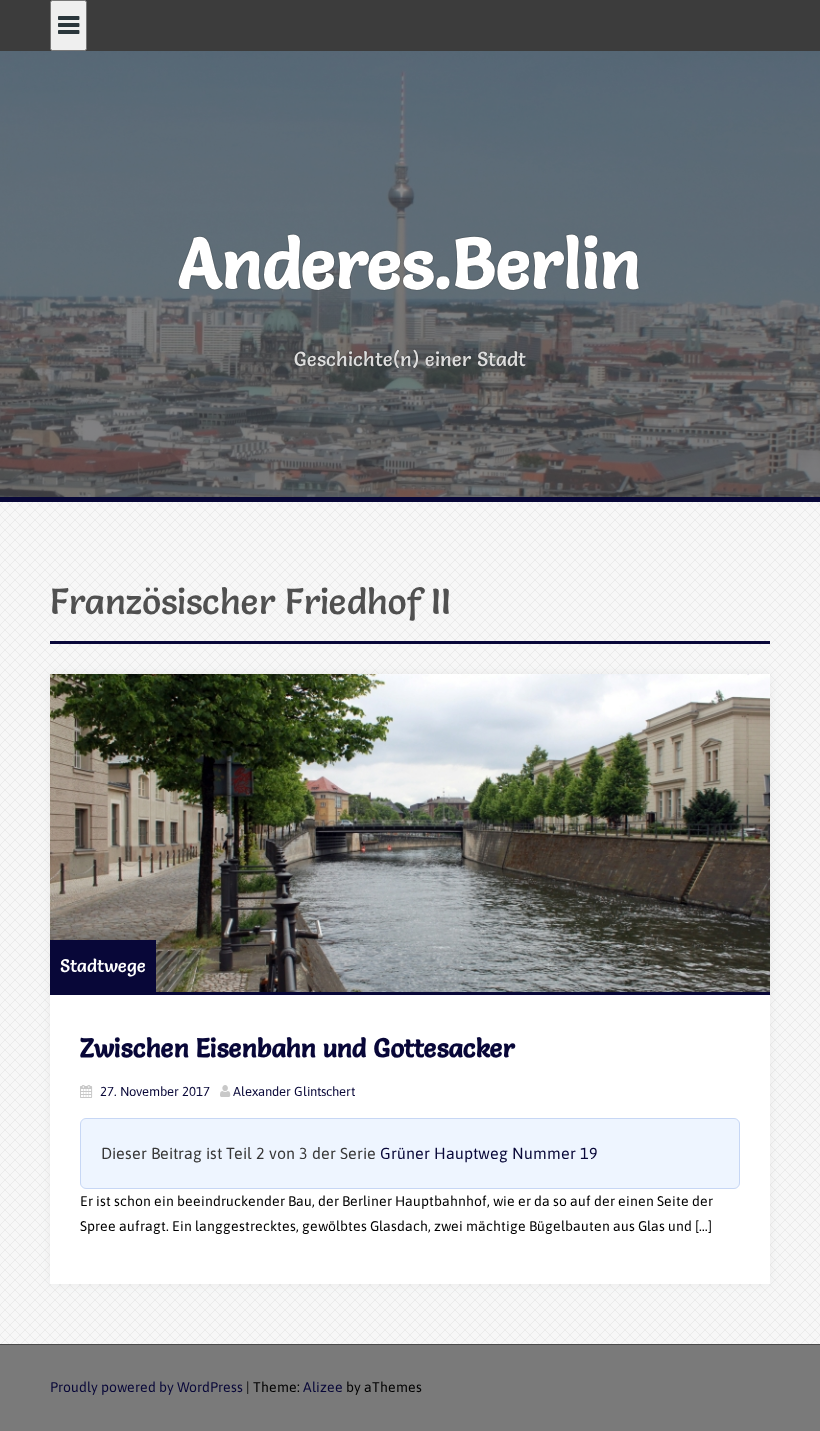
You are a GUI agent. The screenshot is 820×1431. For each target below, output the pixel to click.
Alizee (323, 1387)
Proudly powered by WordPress (146, 1387)
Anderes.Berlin (410, 263)
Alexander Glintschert (294, 1091)
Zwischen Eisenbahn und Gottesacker (297, 1048)
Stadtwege (103, 965)
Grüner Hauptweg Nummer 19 (489, 1153)
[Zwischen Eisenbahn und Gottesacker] (410, 833)
